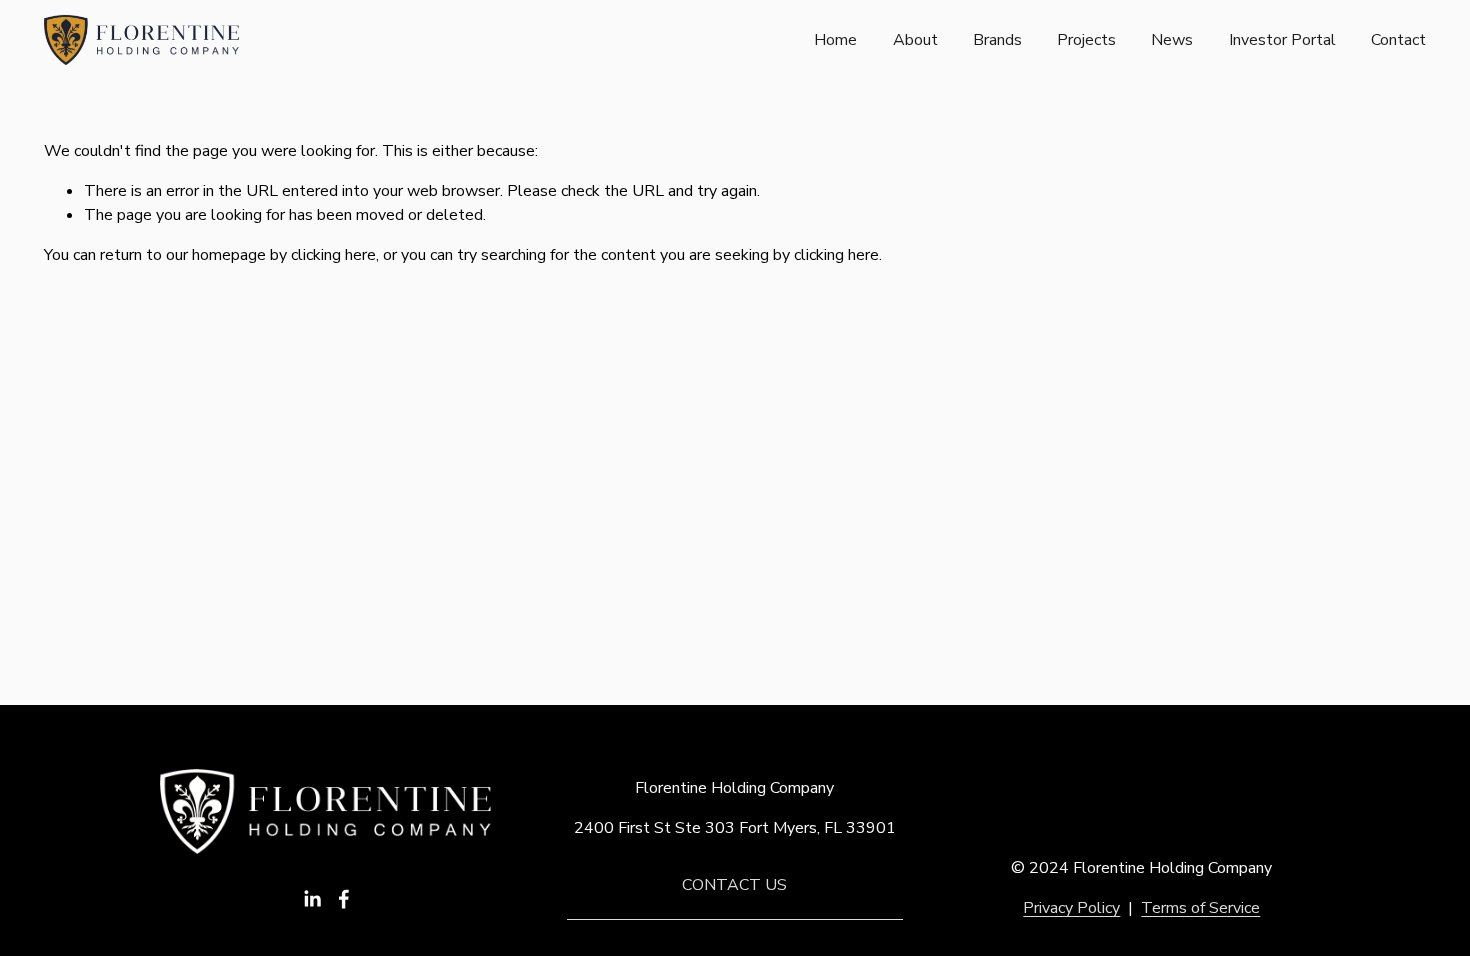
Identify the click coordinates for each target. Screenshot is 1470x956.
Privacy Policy (1071, 908)
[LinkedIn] (312, 899)
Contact (1398, 40)
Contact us (734, 885)
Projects (1086, 40)
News (1172, 40)
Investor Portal (1282, 40)
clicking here (333, 255)
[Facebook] (344, 899)
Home (835, 40)
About (915, 40)
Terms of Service (1200, 908)
